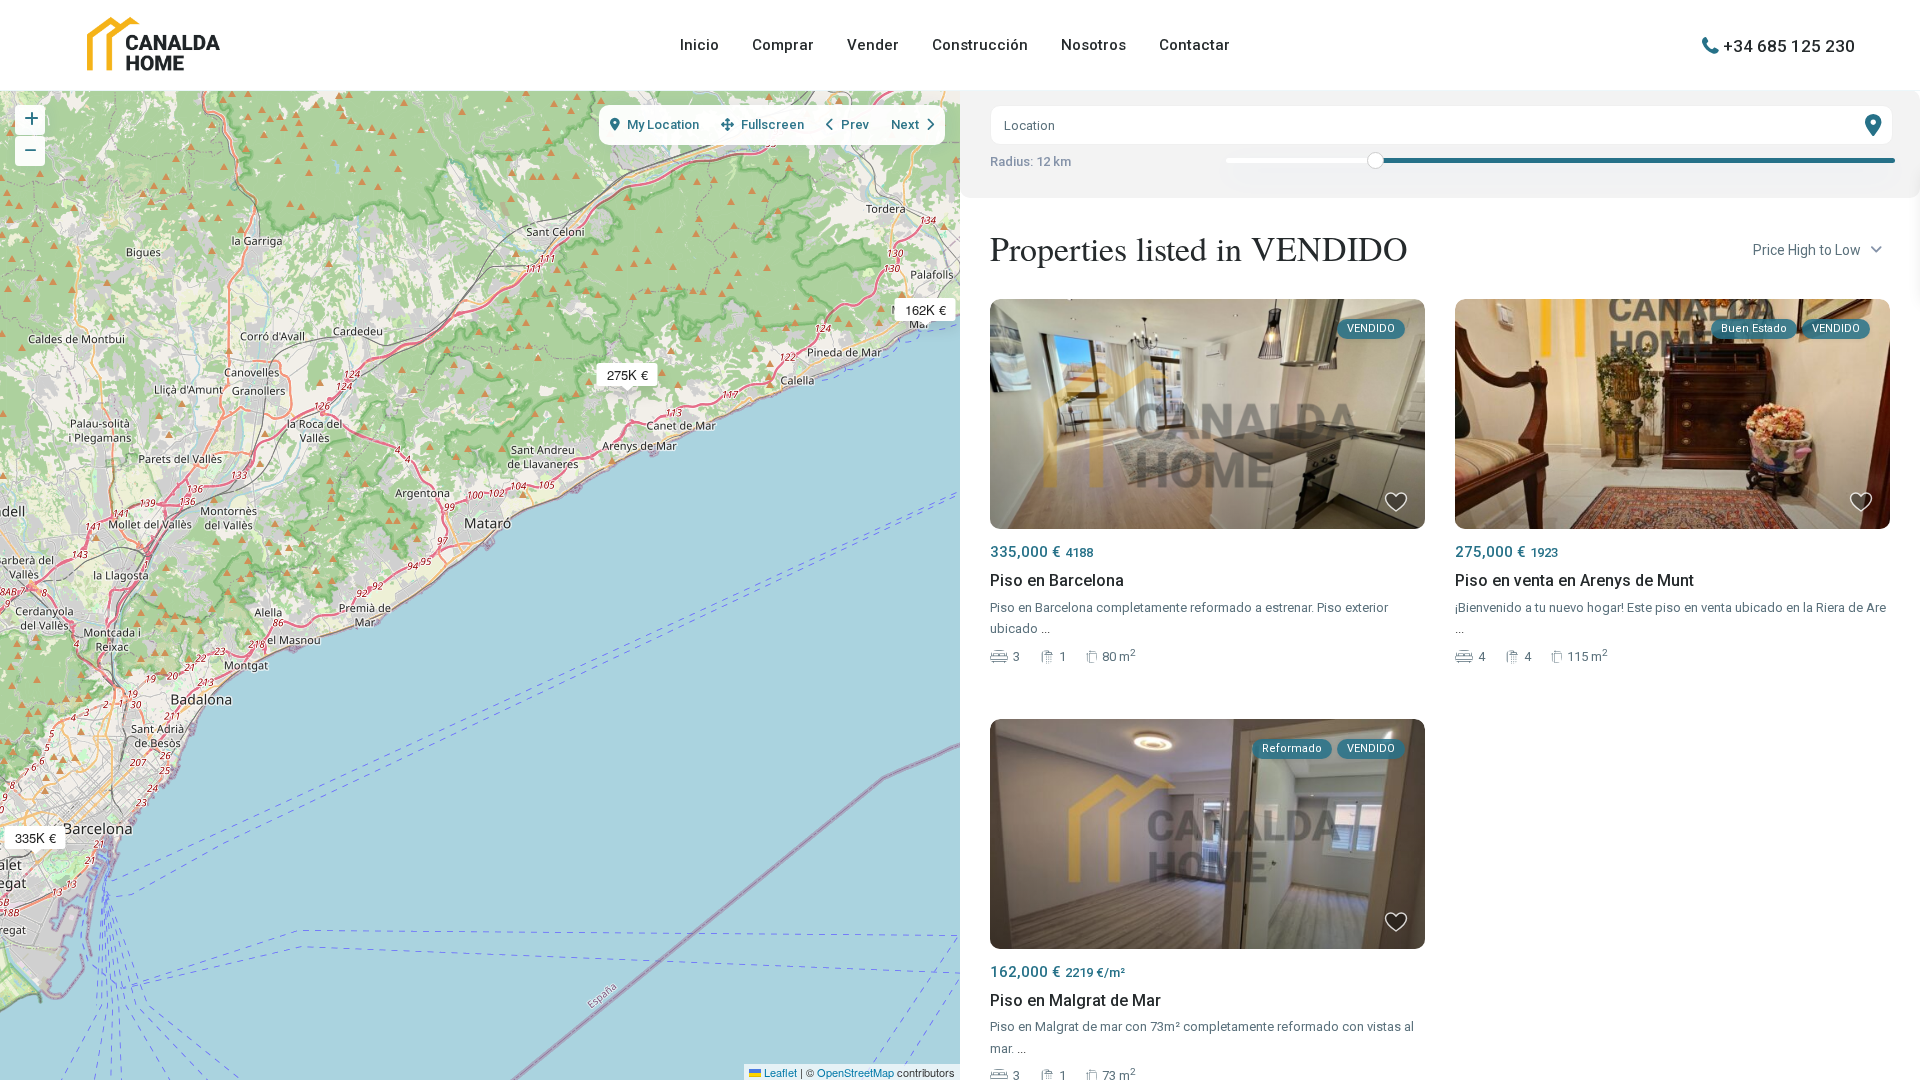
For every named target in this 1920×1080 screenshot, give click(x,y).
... (1045, 628)
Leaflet (779, 1072)
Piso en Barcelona (1057, 580)
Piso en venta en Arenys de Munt (1574, 580)
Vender (873, 45)
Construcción (980, 45)
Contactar (1194, 45)
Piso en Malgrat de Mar (1075, 1000)
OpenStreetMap (855, 1072)
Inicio (699, 45)
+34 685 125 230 (1789, 45)
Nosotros (1093, 45)
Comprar (783, 45)
